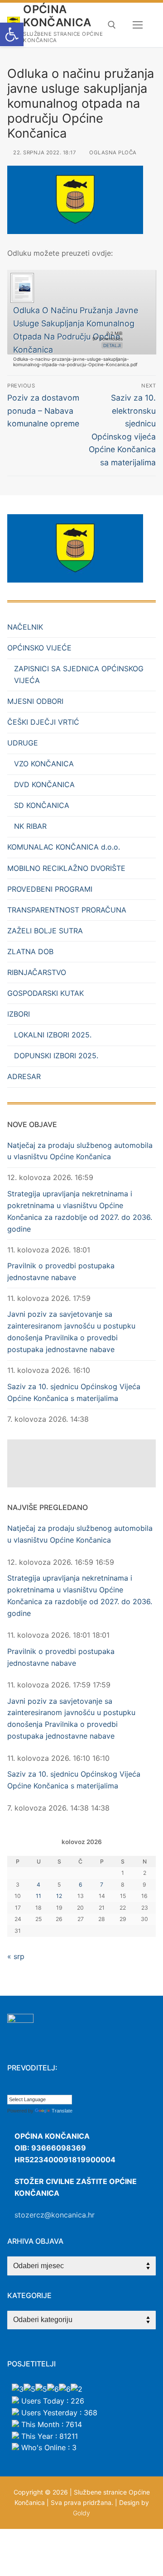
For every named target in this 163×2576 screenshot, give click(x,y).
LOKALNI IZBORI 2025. (53, 1035)
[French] (38, 2088)
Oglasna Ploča (112, 153)
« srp (16, 1956)
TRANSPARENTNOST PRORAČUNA (67, 910)
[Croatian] (11, 2088)
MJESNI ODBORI (35, 701)
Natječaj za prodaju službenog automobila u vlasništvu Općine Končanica (80, 1151)
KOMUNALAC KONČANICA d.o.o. (64, 847)
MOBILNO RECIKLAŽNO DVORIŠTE (66, 868)
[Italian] (57, 2088)
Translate (62, 2111)
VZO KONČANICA (44, 764)
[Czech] (20, 2088)
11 (38, 1896)
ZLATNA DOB (30, 951)
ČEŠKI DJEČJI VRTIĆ (43, 722)
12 (59, 1896)
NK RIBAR (30, 826)
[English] (29, 2088)
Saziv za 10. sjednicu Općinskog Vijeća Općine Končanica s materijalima (74, 1392)
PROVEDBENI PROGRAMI (50, 889)
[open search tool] (112, 25)
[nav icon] (138, 25)
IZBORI (19, 1014)
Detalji (112, 345)
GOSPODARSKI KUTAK (46, 993)
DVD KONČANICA (44, 784)
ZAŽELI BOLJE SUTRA (45, 931)
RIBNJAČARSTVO (37, 972)
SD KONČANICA (42, 805)
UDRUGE (23, 743)
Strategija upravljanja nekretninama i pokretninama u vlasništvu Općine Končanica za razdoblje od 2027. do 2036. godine (80, 1211)
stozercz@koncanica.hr (55, 2215)
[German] (48, 2088)
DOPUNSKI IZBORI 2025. (56, 1056)
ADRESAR (24, 1076)
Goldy (81, 2513)
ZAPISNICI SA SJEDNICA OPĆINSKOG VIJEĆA (79, 674)
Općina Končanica (57, 16)
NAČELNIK (25, 627)
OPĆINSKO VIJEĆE (39, 648)
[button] (12, 34)
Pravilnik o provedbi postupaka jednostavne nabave (61, 1271)
